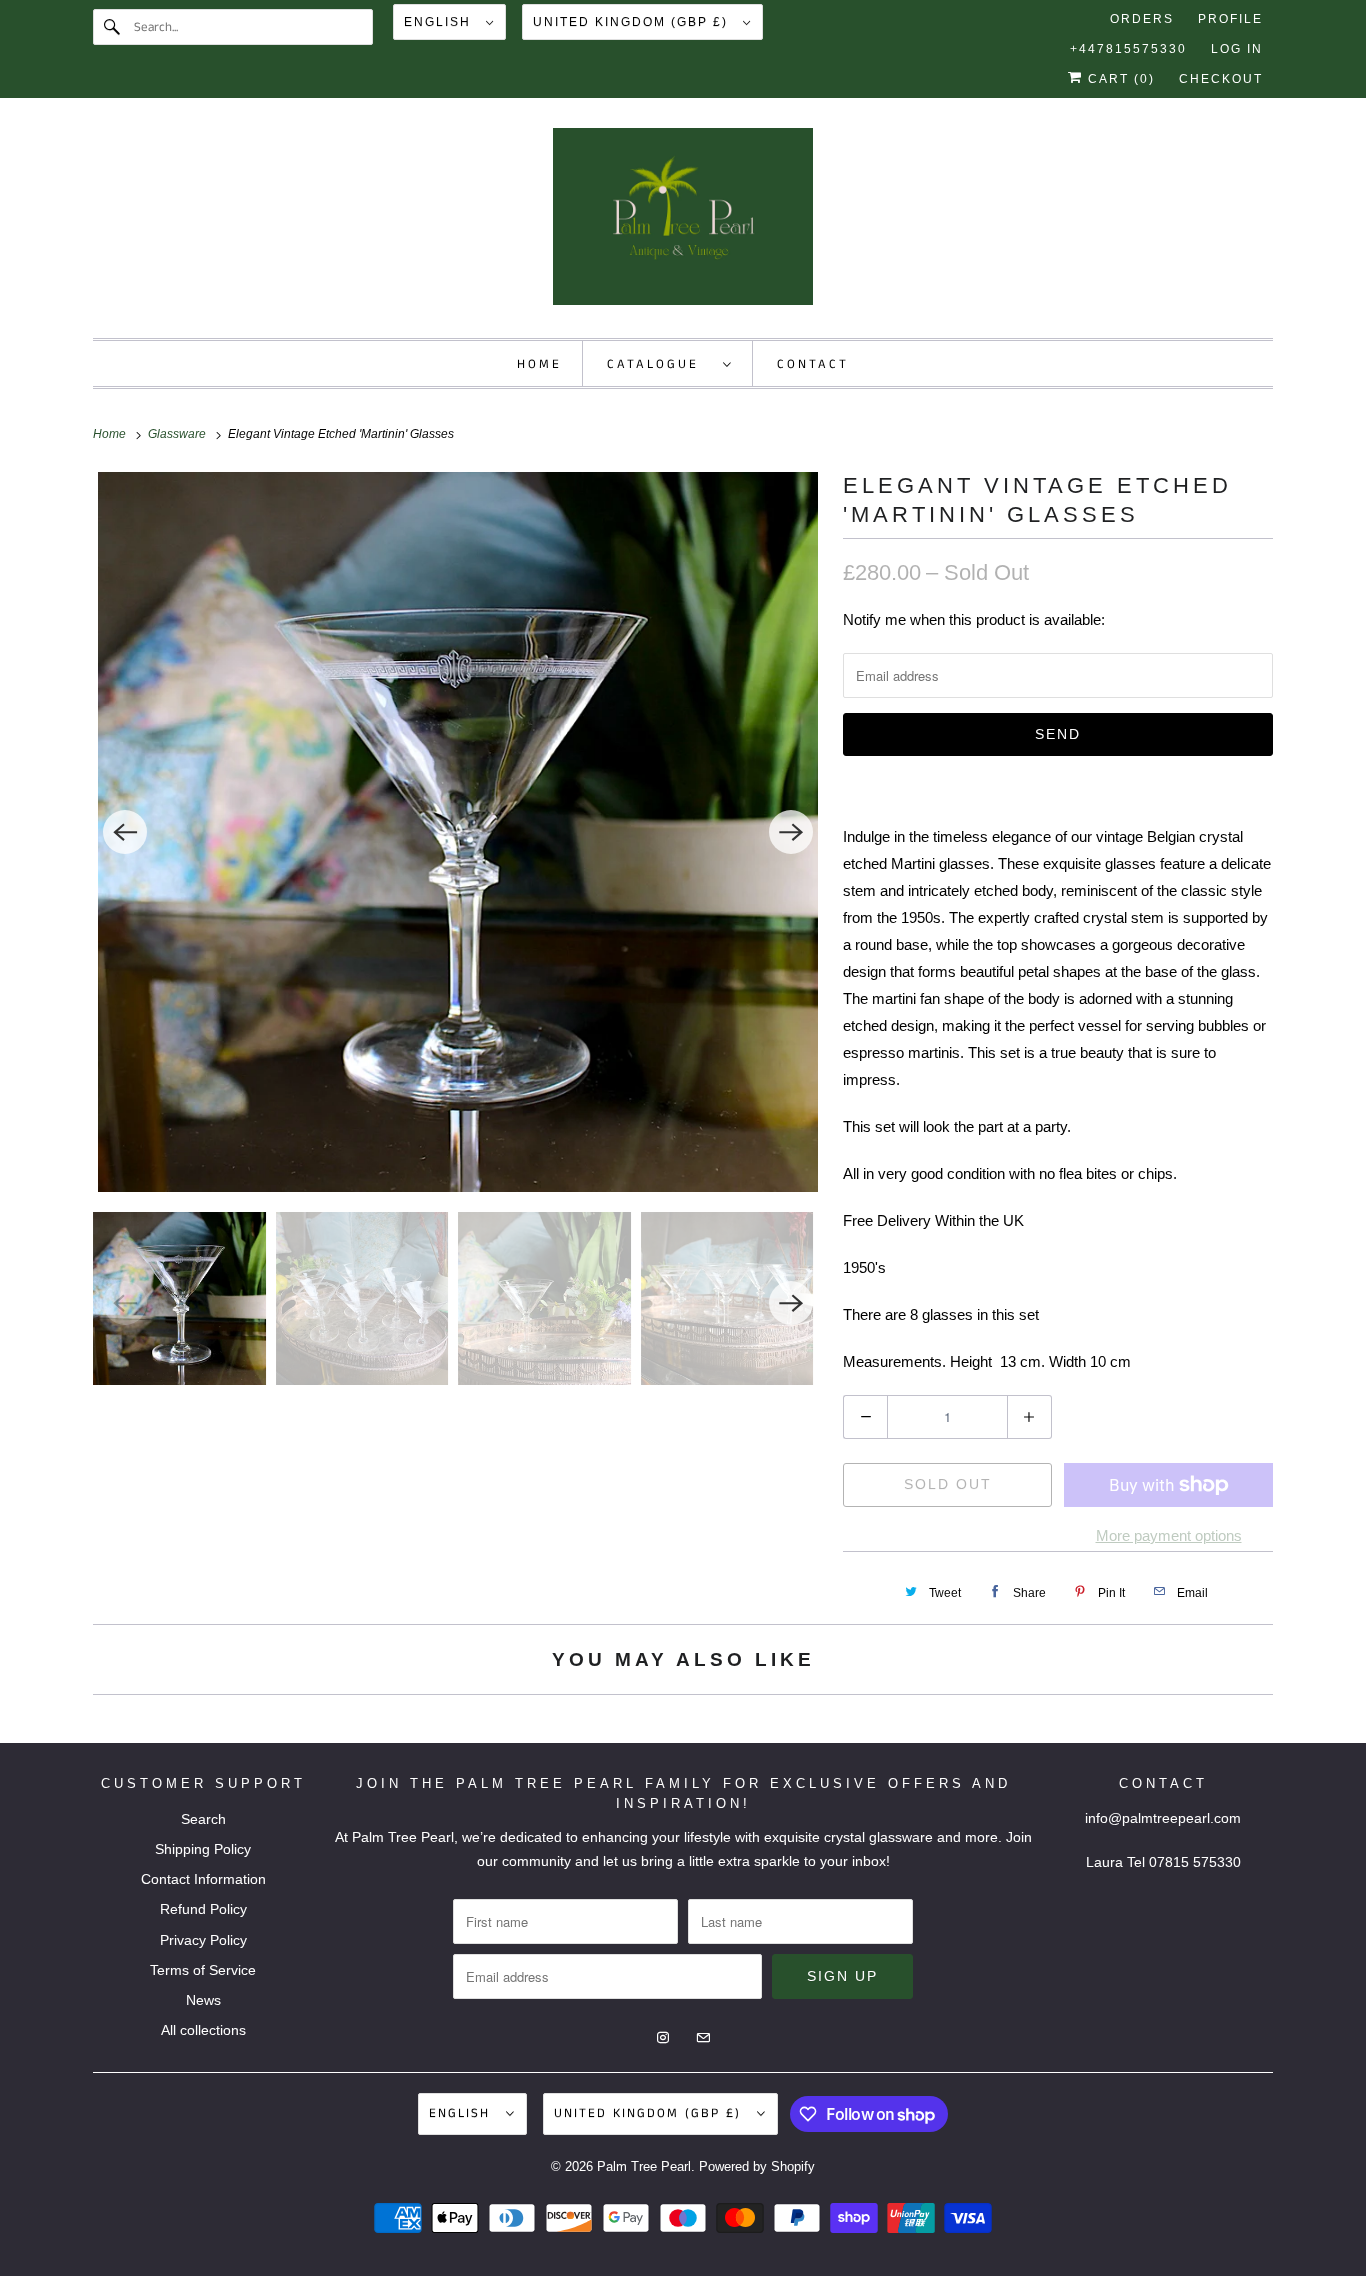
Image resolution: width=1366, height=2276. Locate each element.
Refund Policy (203, 1909)
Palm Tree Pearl (644, 2166)
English (440, 22)
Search (203, 1819)
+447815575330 (1128, 49)
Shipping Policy (203, 1849)
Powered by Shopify (757, 2166)
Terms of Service (203, 1970)
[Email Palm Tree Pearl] (1255, 150)
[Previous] (125, 832)
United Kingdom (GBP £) (633, 22)
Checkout (1221, 79)
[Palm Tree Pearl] (683, 223)
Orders (1142, 19)
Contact (813, 364)
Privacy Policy (203, 1940)
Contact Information (203, 1879)
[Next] (791, 832)
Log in (1237, 49)
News (203, 2000)
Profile (1230, 19)
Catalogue (660, 364)
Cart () (1119, 79)
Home (539, 364)
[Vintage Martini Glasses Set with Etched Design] (458, 832)
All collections (203, 2030)
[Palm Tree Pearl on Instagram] (1219, 150)
